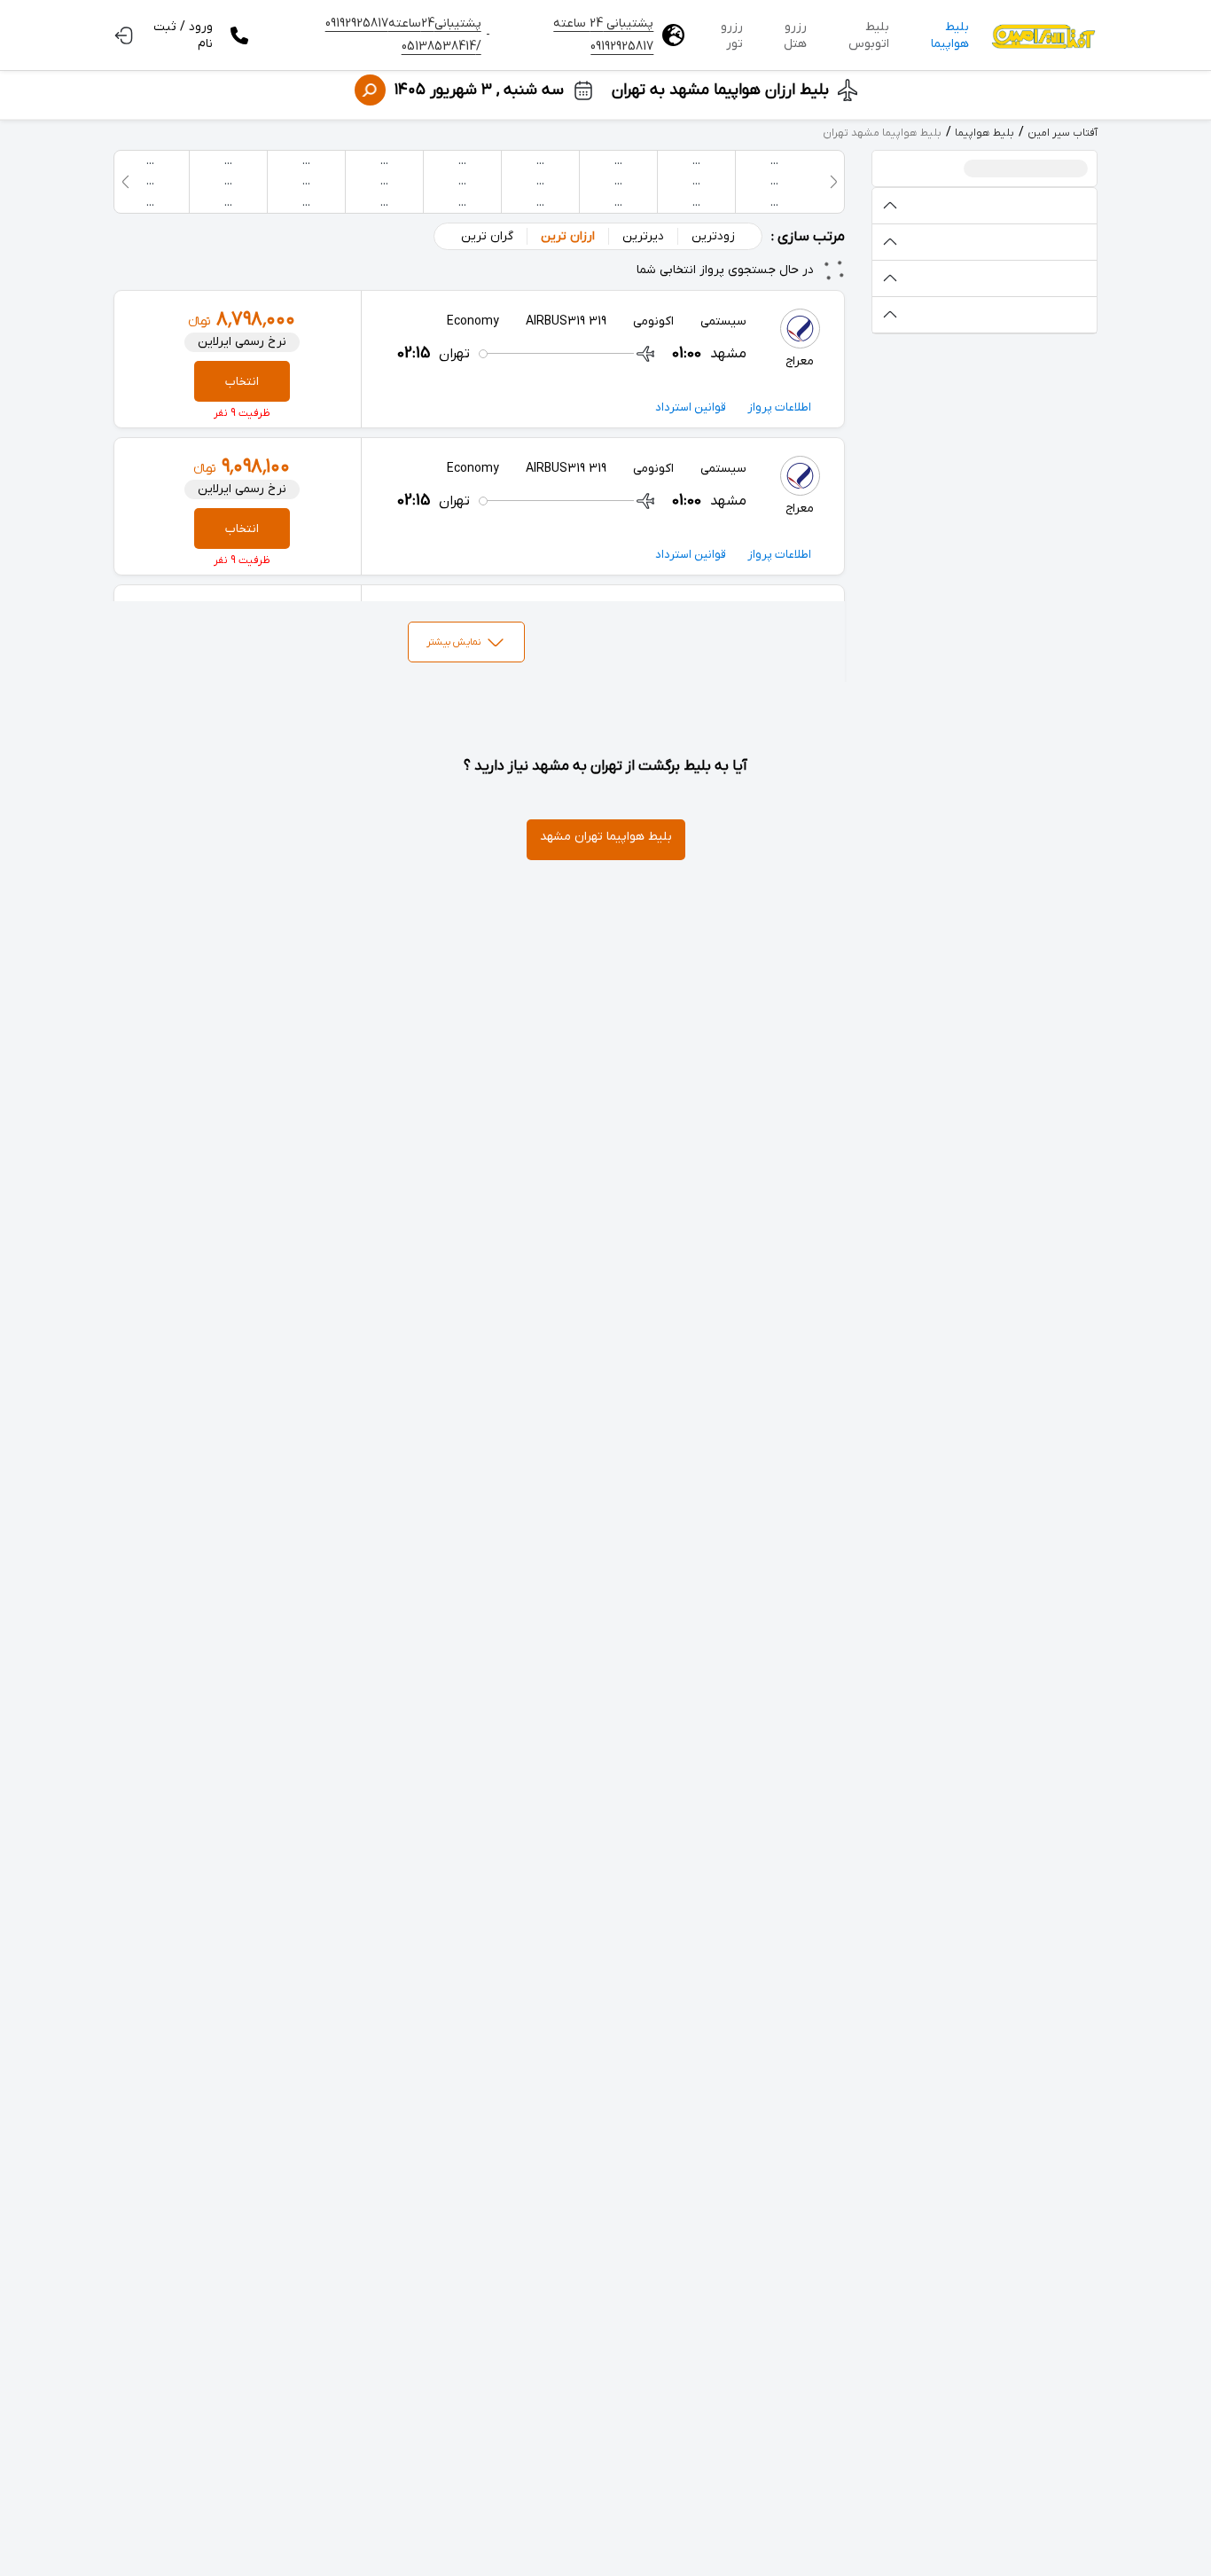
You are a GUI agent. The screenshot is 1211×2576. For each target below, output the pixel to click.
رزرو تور (732, 35)
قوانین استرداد (691, 407)
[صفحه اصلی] (1042, 35)
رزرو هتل (795, 35)
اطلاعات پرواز (779, 407)
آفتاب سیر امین (1063, 133)
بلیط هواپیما (950, 35)
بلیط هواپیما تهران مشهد (606, 837)
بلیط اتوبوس (869, 35)
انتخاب (242, 382)
